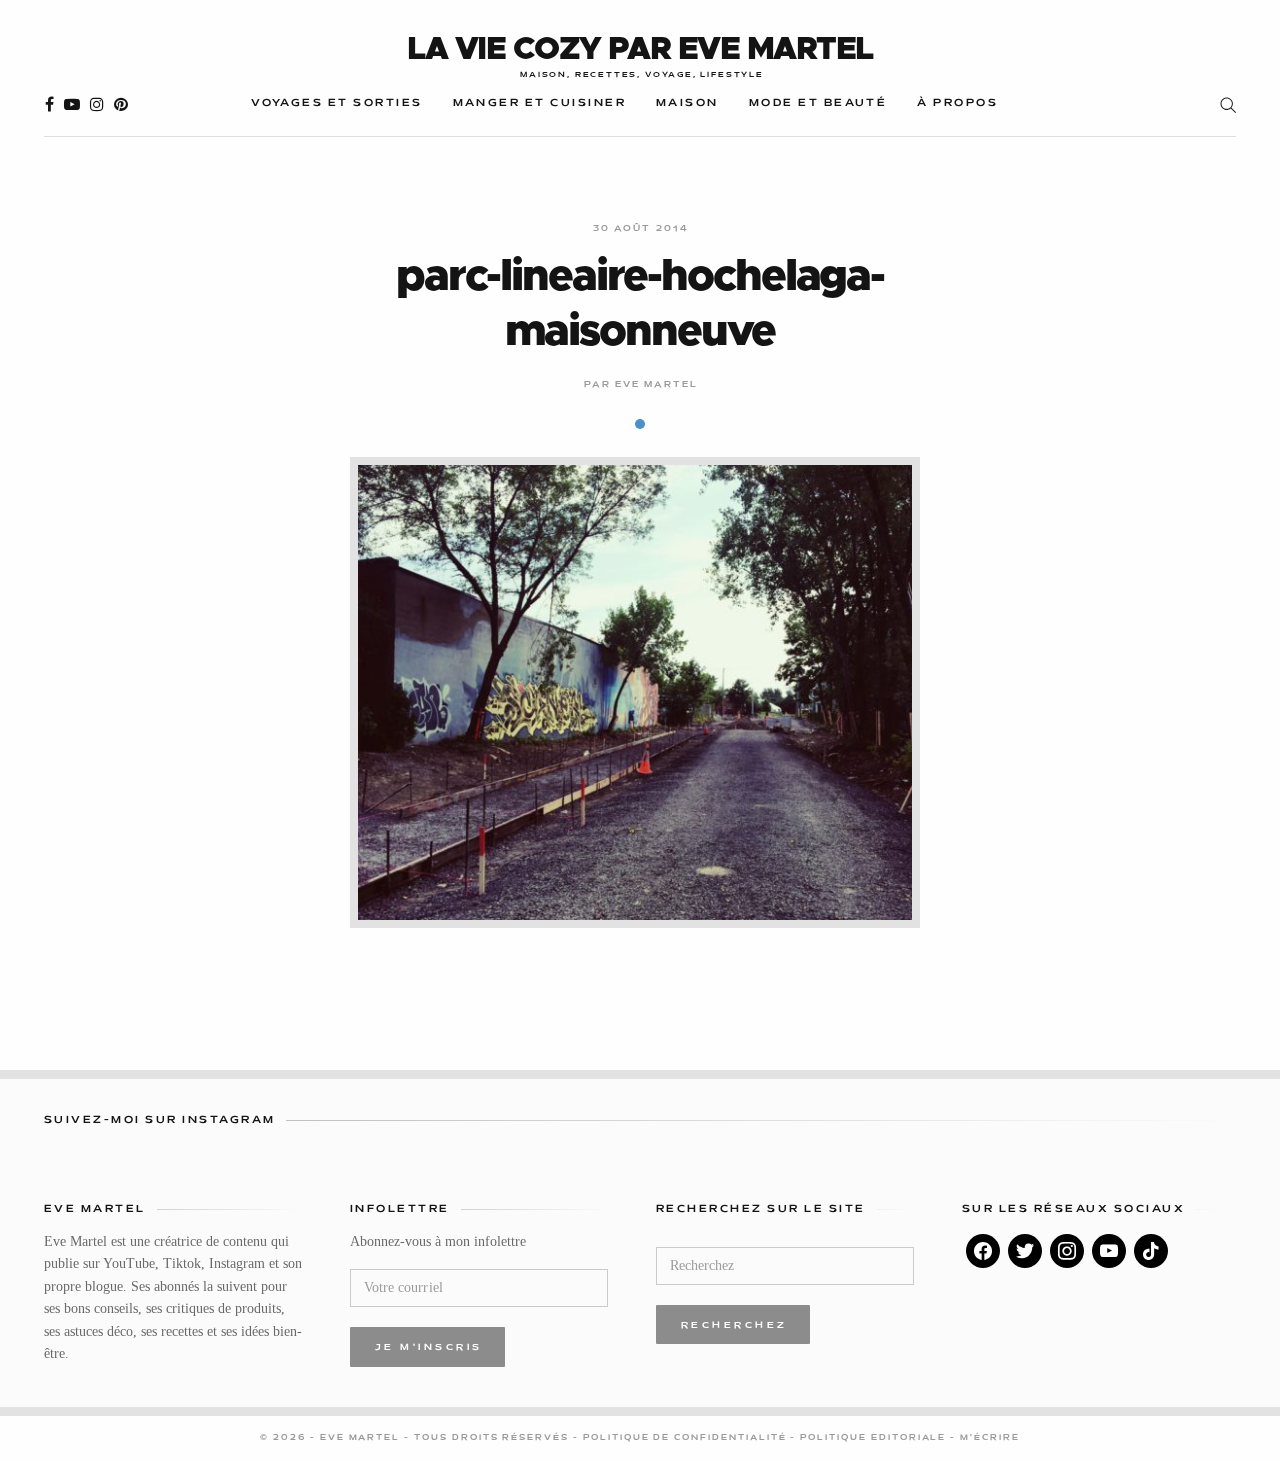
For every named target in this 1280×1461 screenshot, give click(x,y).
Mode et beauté (818, 103)
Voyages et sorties (336, 103)
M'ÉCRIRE (990, 1438)
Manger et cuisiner (539, 103)
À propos (957, 103)
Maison (687, 103)
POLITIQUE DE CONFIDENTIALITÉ (687, 1438)
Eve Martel (657, 385)
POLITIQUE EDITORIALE (875, 1438)
